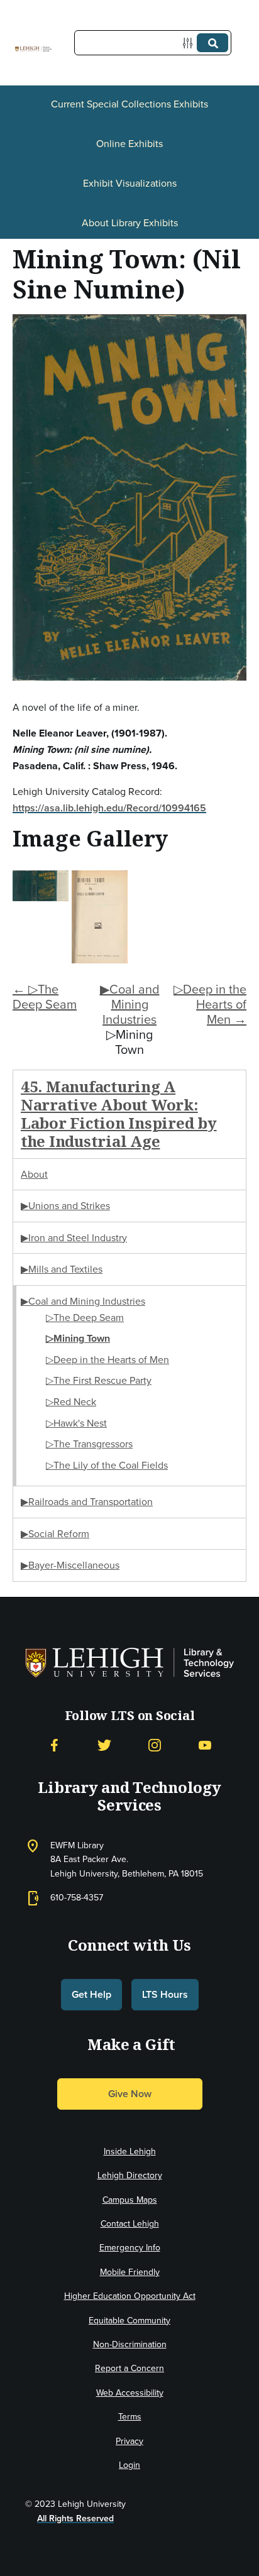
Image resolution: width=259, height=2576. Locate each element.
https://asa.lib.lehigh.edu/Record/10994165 (109, 808)
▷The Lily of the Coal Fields (107, 1465)
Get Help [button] (91, 1994)
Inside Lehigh (130, 2151)
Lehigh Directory (130, 2175)
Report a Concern (129, 2368)
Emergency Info (130, 2248)
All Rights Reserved (75, 2518)
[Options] (190, 43)
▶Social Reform (55, 1534)
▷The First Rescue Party (99, 1380)
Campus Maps (130, 2200)
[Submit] (212, 43)
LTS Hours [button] (165, 1994)
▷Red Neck (71, 1402)
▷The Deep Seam (85, 1318)
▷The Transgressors (89, 1444)
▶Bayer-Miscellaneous (70, 1565)
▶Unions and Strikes (65, 1206)
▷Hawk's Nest (76, 1423)
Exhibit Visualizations (130, 183)
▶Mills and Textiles (62, 1269)
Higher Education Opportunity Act (130, 2296)
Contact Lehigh (130, 2224)
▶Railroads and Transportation (87, 1502)
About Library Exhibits (130, 223)
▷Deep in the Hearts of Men (107, 1360)
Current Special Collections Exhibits (129, 104)
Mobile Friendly (130, 2272)
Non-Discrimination (130, 2344)
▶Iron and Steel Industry (74, 1238)
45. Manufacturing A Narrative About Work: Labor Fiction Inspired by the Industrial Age (119, 1113)
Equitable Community (129, 2321)
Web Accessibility (130, 2393)
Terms (130, 2417)
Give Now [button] (130, 2094)
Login (129, 2465)
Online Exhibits (129, 144)
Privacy (129, 2441)
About (34, 1174)
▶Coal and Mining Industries (130, 1004)
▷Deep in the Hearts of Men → (210, 1004)
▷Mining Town (78, 1338)
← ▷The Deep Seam (45, 997)
